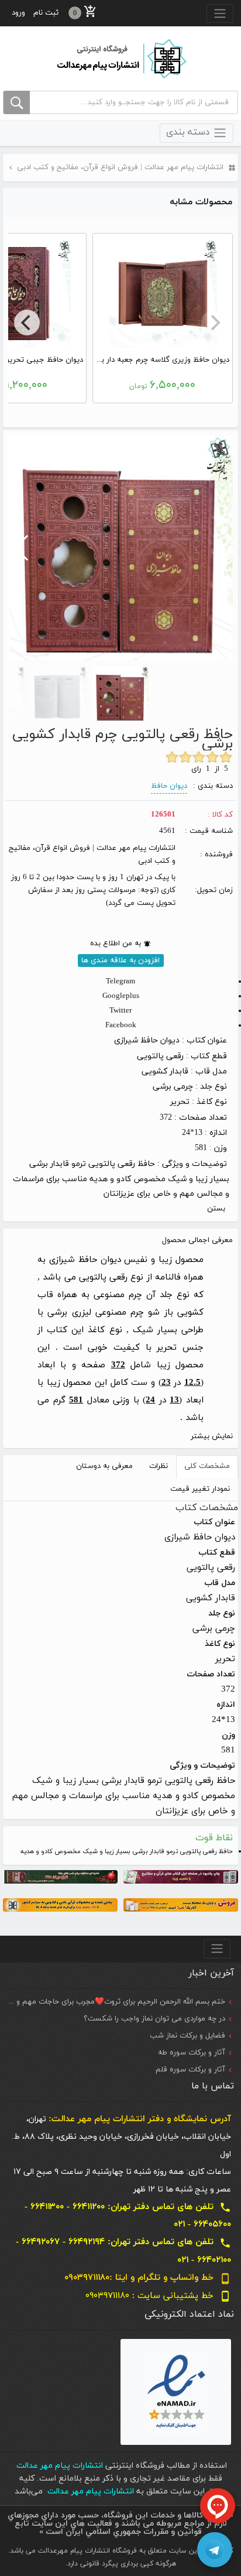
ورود (18, 13)
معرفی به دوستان (104, 1466)
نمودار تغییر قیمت (200, 1489)
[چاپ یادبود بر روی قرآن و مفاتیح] (181, 1876)
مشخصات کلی (207, 1466)
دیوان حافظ (169, 786)
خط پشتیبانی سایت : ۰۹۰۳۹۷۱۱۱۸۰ (158, 2296)
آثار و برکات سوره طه (192, 2053)
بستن (216, 1209)
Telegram (120, 982)
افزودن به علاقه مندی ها (120, 961)
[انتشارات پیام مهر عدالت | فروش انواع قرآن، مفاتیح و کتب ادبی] (120, 58)
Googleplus (121, 996)
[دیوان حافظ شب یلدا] (60, 1876)
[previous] (214, 323)
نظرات (159, 1466)
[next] (27, 323)
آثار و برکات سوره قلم (190, 2070)
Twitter (120, 1011)
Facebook (121, 1025)
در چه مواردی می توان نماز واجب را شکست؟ (154, 2019)
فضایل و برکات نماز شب (187, 2036)
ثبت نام (46, 13)
